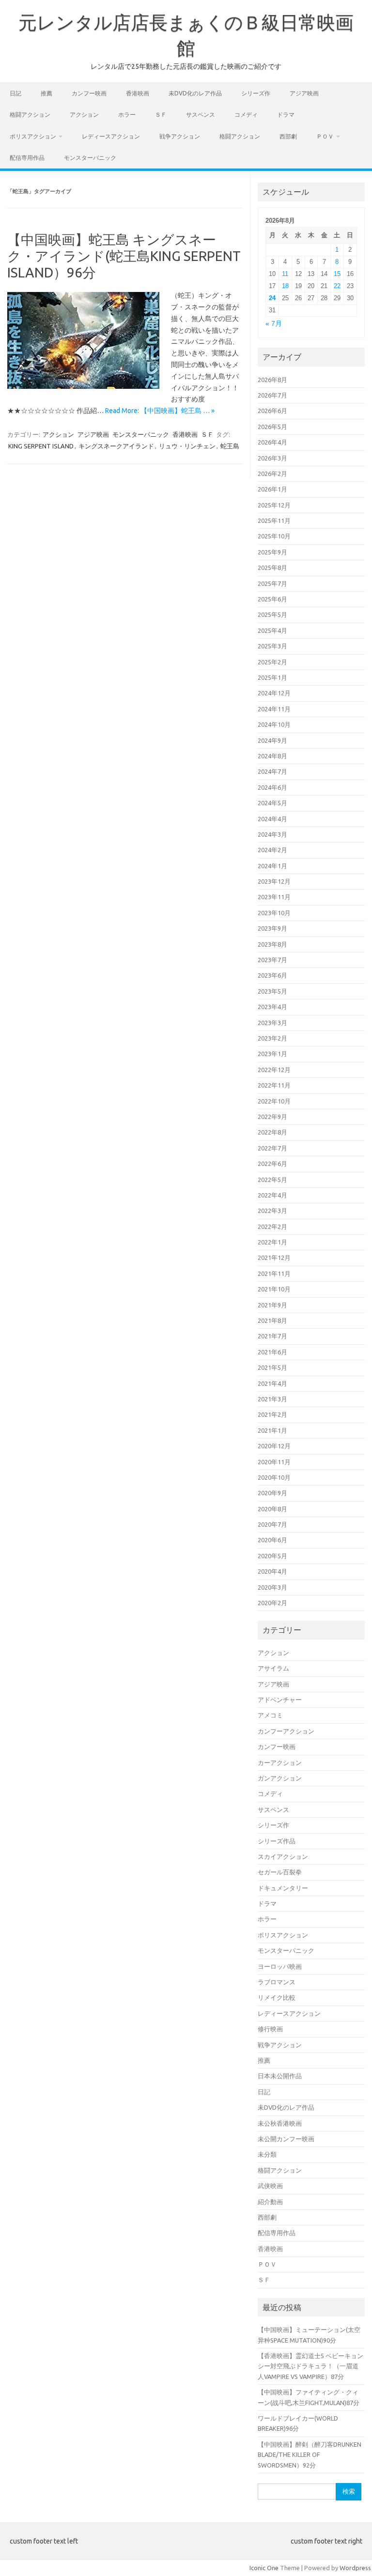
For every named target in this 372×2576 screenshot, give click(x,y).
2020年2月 (272, 1603)
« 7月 (274, 324)
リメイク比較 (277, 1997)
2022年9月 (272, 1117)
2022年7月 (272, 1148)
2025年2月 (272, 662)
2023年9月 (272, 928)
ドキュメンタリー (283, 1888)
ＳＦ (161, 115)
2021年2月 (272, 1414)
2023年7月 (272, 960)
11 (285, 274)
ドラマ (286, 115)
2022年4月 (272, 1195)
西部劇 (288, 136)
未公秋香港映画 (280, 2123)
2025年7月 (272, 583)
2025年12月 (274, 505)
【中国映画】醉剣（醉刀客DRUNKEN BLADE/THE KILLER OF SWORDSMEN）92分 (310, 2455)
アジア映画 (304, 93)
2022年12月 (274, 1070)
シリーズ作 (256, 93)
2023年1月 (272, 1054)
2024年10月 (274, 724)
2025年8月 (272, 567)
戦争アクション (180, 136)
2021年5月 (272, 1367)
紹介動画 (270, 2202)
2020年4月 (272, 1571)
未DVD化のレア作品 (195, 93)
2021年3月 (272, 1399)
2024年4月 (272, 819)
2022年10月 (274, 1101)
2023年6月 (272, 975)
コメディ (246, 115)
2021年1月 (272, 1430)
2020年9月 (272, 1493)
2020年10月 (274, 1477)
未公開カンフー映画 (286, 2139)
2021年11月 (274, 1273)
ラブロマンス (277, 1982)
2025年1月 (272, 677)
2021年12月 (274, 1257)
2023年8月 (272, 944)
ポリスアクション (33, 136)
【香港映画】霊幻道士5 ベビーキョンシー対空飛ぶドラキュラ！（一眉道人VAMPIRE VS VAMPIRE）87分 (310, 2366)
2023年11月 (274, 897)
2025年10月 (274, 536)
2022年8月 (272, 1132)
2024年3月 (272, 834)
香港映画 (138, 93)
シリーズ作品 (277, 1841)
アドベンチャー (280, 1700)
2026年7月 (272, 395)
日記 (15, 93)
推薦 (46, 93)
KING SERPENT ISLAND (41, 446)
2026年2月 (272, 474)
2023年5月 (272, 991)
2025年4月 (272, 630)
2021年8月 (272, 1320)
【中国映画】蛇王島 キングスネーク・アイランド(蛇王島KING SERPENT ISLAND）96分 (124, 256)
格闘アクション (30, 115)
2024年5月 (272, 803)
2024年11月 (274, 709)
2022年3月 (272, 1211)
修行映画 (270, 2029)
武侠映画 (270, 2186)
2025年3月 (272, 646)
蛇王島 (230, 446)
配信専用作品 (27, 158)
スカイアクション (283, 1856)
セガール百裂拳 (280, 1872)
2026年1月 (272, 489)
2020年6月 (272, 1540)
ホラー (127, 115)
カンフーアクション (286, 1731)
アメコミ (270, 1715)
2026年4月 (272, 442)
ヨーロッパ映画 (280, 1966)
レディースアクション (111, 136)
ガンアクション (280, 1778)
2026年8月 (272, 380)
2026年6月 (272, 411)
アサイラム (273, 1668)
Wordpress (355, 2568)
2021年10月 (274, 1289)
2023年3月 (272, 1023)
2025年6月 (272, 599)
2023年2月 (272, 1038)
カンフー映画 (89, 93)
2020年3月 (272, 1587)
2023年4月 (272, 1007)
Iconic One (264, 2568)
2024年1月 (272, 866)
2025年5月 (272, 614)
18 (285, 286)
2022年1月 (272, 1242)
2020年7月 (272, 1524)
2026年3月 (272, 458)
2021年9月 (272, 1305)
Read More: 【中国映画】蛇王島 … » (160, 411)
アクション (84, 115)
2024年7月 (272, 771)
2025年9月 (272, 552)
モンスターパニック (90, 158)
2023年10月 (274, 913)
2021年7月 (272, 1336)
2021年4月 (272, 1383)
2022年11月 (274, 1085)
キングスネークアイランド (116, 446)
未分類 (267, 2154)
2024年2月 (272, 850)
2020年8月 (272, 1509)
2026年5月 (272, 427)
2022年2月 (272, 1227)
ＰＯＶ (325, 136)
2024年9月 (272, 740)
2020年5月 (272, 1556)
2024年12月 (274, 693)
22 (337, 286)
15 (337, 274)
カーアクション (280, 1763)
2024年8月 (272, 756)
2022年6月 (272, 1164)
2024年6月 (272, 787)
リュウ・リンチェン (187, 446)
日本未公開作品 (280, 2076)
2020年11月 (274, 1462)
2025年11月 (274, 521)
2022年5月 (272, 1180)
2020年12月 (274, 1446)
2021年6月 (272, 1352)
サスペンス (201, 115)
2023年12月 (274, 881)
